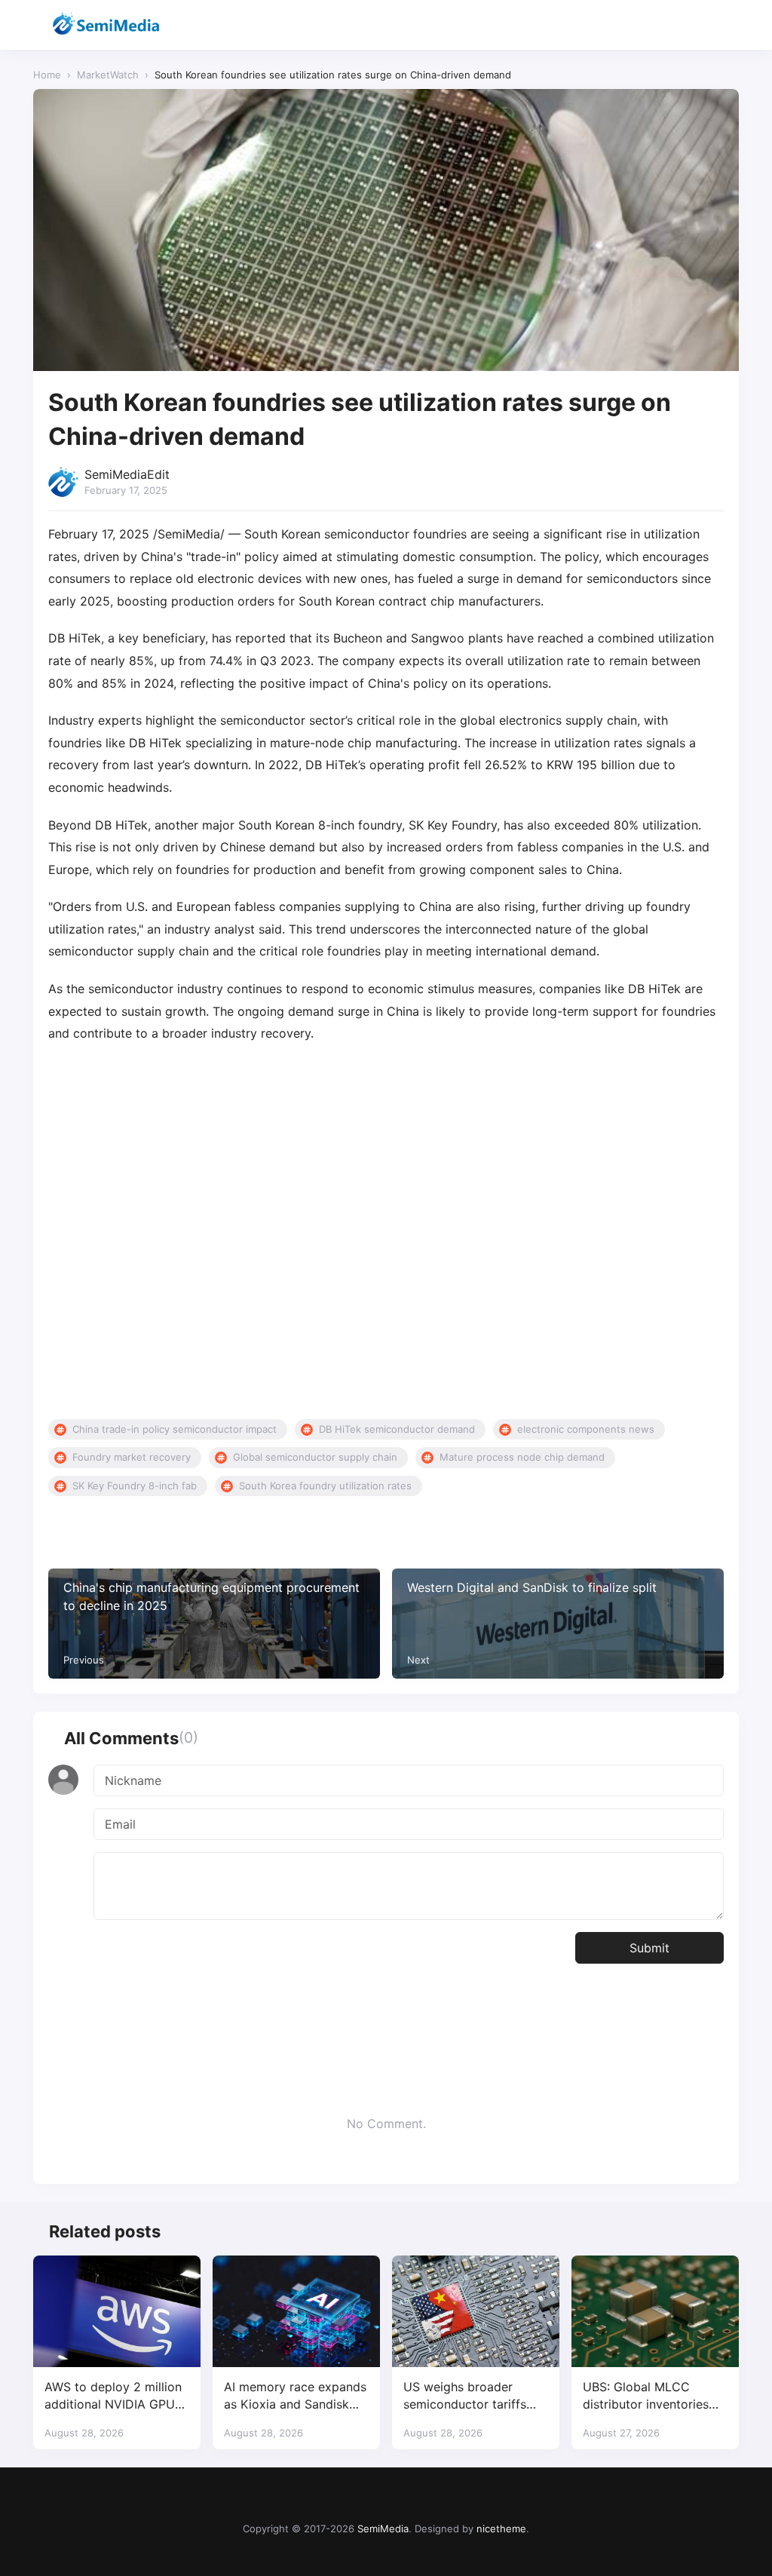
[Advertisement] (386, 1232)
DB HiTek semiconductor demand (397, 1429)
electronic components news (586, 1429)
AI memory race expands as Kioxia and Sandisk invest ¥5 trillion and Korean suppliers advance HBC (295, 2396)
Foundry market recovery (132, 1457)
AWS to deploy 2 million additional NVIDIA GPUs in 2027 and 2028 (113, 2396)
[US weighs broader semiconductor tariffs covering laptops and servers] (476, 2311)
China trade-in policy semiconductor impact (175, 1429)
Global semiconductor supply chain (315, 1457)
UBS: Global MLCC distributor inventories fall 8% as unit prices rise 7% (654, 2396)
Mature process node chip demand (522, 1457)
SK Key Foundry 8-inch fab (135, 1486)
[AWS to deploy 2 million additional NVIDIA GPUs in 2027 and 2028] (117, 2311)
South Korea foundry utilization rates (325, 1486)
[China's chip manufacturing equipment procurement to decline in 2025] (214, 1623)
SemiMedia (383, 2528)
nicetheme (501, 2528)
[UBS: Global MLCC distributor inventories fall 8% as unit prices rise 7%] (655, 2311)
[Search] (687, 25)
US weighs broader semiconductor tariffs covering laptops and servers (465, 2396)
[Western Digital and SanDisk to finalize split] (558, 1623)
